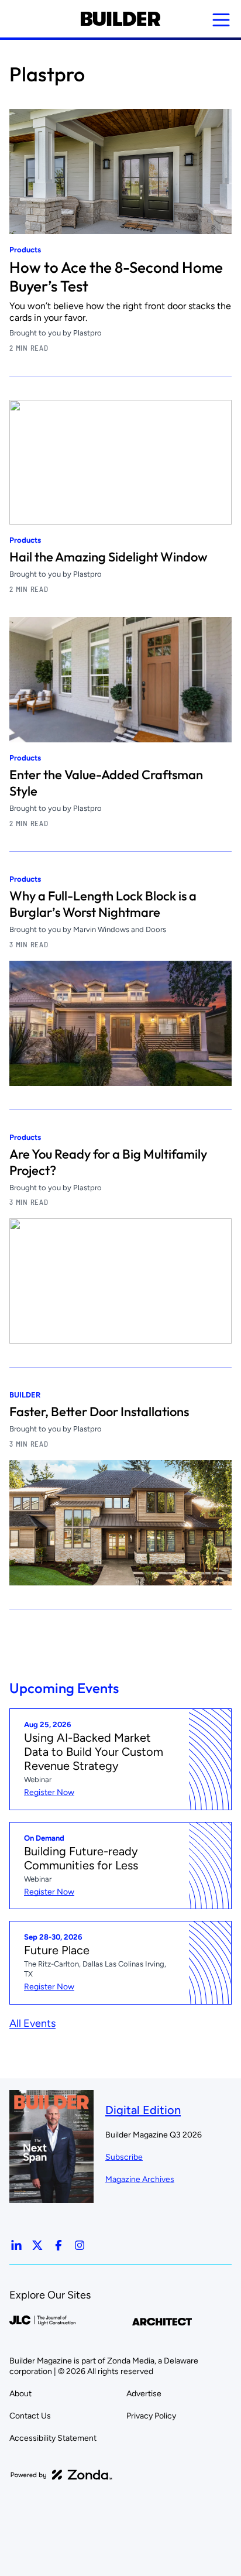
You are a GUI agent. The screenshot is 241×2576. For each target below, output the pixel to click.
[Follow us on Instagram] (80, 2245)
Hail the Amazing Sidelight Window (109, 557)
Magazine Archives (140, 2179)
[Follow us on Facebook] (58, 2245)
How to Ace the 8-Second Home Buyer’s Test (116, 277)
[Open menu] (221, 20)
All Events (32, 2023)
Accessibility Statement (53, 2438)
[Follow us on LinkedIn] (16, 2245)
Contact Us (30, 2416)
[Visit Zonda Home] (61, 2475)
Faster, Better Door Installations (99, 1412)
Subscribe (124, 2157)
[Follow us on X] (37, 2245)
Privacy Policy (151, 2416)
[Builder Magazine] (120, 19)
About (20, 2394)
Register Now (49, 1792)
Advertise (144, 2394)
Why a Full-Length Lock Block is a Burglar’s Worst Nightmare (103, 904)
